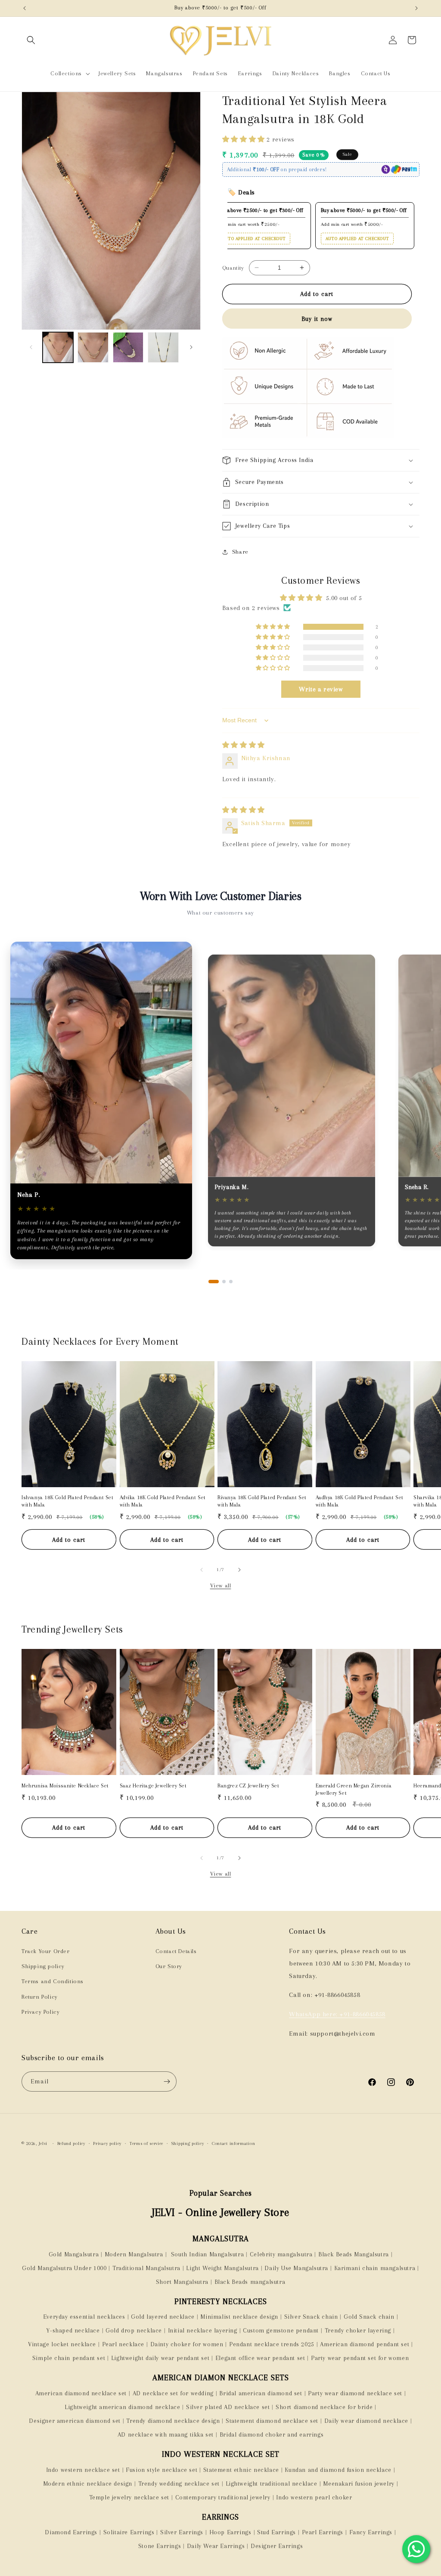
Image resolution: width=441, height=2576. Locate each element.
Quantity (233, 268)
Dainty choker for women (187, 2344)
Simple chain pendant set (69, 2358)
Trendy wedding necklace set (179, 2484)
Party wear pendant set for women (360, 2358)
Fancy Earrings (371, 2532)
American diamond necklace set (81, 2393)
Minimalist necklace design (239, 2317)
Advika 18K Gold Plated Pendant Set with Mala (163, 1501)
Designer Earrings (277, 2546)
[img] (244, 745)
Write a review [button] (321, 689)
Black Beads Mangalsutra (354, 2254)
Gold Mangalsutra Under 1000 (64, 2268)
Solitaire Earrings (129, 2532)
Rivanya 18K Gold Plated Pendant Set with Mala (262, 1501)
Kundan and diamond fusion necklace (338, 2470)
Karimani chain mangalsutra (375, 2268)
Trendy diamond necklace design (173, 2421)
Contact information (233, 2143)
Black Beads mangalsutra (250, 2282)
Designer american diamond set (75, 2421)
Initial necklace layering (203, 2330)
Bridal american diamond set (261, 2393)
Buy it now (317, 319)
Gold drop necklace (134, 2330)
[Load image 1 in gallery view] (58, 347)
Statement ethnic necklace (241, 2470)
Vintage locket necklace (62, 2344)
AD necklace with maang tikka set (166, 2434)
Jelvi (43, 2143)
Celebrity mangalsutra (281, 2254)
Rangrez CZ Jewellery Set (248, 1786)
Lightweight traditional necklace (272, 2484)
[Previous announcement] (25, 8)
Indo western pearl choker (314, 2497)
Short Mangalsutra (182, 2282)
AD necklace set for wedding (173, 2393)
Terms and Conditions (53, 1981)
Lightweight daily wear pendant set (160, 2358)
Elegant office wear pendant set (260, 2358)
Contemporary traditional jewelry (223, 2497)
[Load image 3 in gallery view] (128, 347)
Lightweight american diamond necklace (122, 2407)
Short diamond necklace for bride (324, 2407)
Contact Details (176, 1951)
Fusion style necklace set (161, 2470)
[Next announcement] (416, 8)
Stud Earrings (276, 2532)
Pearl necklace (123, 2344)
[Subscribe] (167, 2081)
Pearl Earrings (323, 2532)
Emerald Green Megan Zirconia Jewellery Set (354, 1789)
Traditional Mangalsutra (146, 2268)
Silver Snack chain (311, 2317)
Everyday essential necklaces (84, 2317)
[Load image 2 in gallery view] (93, 347)
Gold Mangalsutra (74, 2254)
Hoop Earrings (230, 2532)
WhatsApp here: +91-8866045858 (337, 2014)
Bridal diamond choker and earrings (272, 2434)
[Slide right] (191, 347)
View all (221, 1585)
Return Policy (40, 1997)
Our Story (169, 1966)
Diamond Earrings (71, 2532)
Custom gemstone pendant (281, 2330)
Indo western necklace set (83, 2470)
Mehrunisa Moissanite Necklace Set (65, 1786)
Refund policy (71, 2143)
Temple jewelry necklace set (129, 2497)
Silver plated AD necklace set (228, 2407)
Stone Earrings (160, 2546)
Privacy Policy (40, 2012)
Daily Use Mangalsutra (296, 2268)
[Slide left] (31, 347)
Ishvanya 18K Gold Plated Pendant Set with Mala (68, 1501)
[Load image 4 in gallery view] (163, 347)
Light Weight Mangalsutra (222, 2268)
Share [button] (240, 552)
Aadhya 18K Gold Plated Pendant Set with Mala (360, 1501)
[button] (31, 40)
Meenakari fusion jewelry (359, 2484)
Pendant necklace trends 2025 (272, 2344)
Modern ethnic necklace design (88, 2484)
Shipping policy (43, 1966)
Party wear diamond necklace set (355, 2393)
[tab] (214, 1282)
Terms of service (146, 2143)
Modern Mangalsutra (134, 2254)
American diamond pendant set (365, 2344)
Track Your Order (46, 1951)
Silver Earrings (182, 2532)
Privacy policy (107, 2143)
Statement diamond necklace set (272, 2421)
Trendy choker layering (358, 2330)
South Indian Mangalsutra (206, 2254)
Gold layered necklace (163, 2317)
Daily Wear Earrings (216, 2546)
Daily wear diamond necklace (366, 2421)
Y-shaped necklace (73, 2330)
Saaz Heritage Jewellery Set (153, 1786)
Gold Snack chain (369, 2317)
